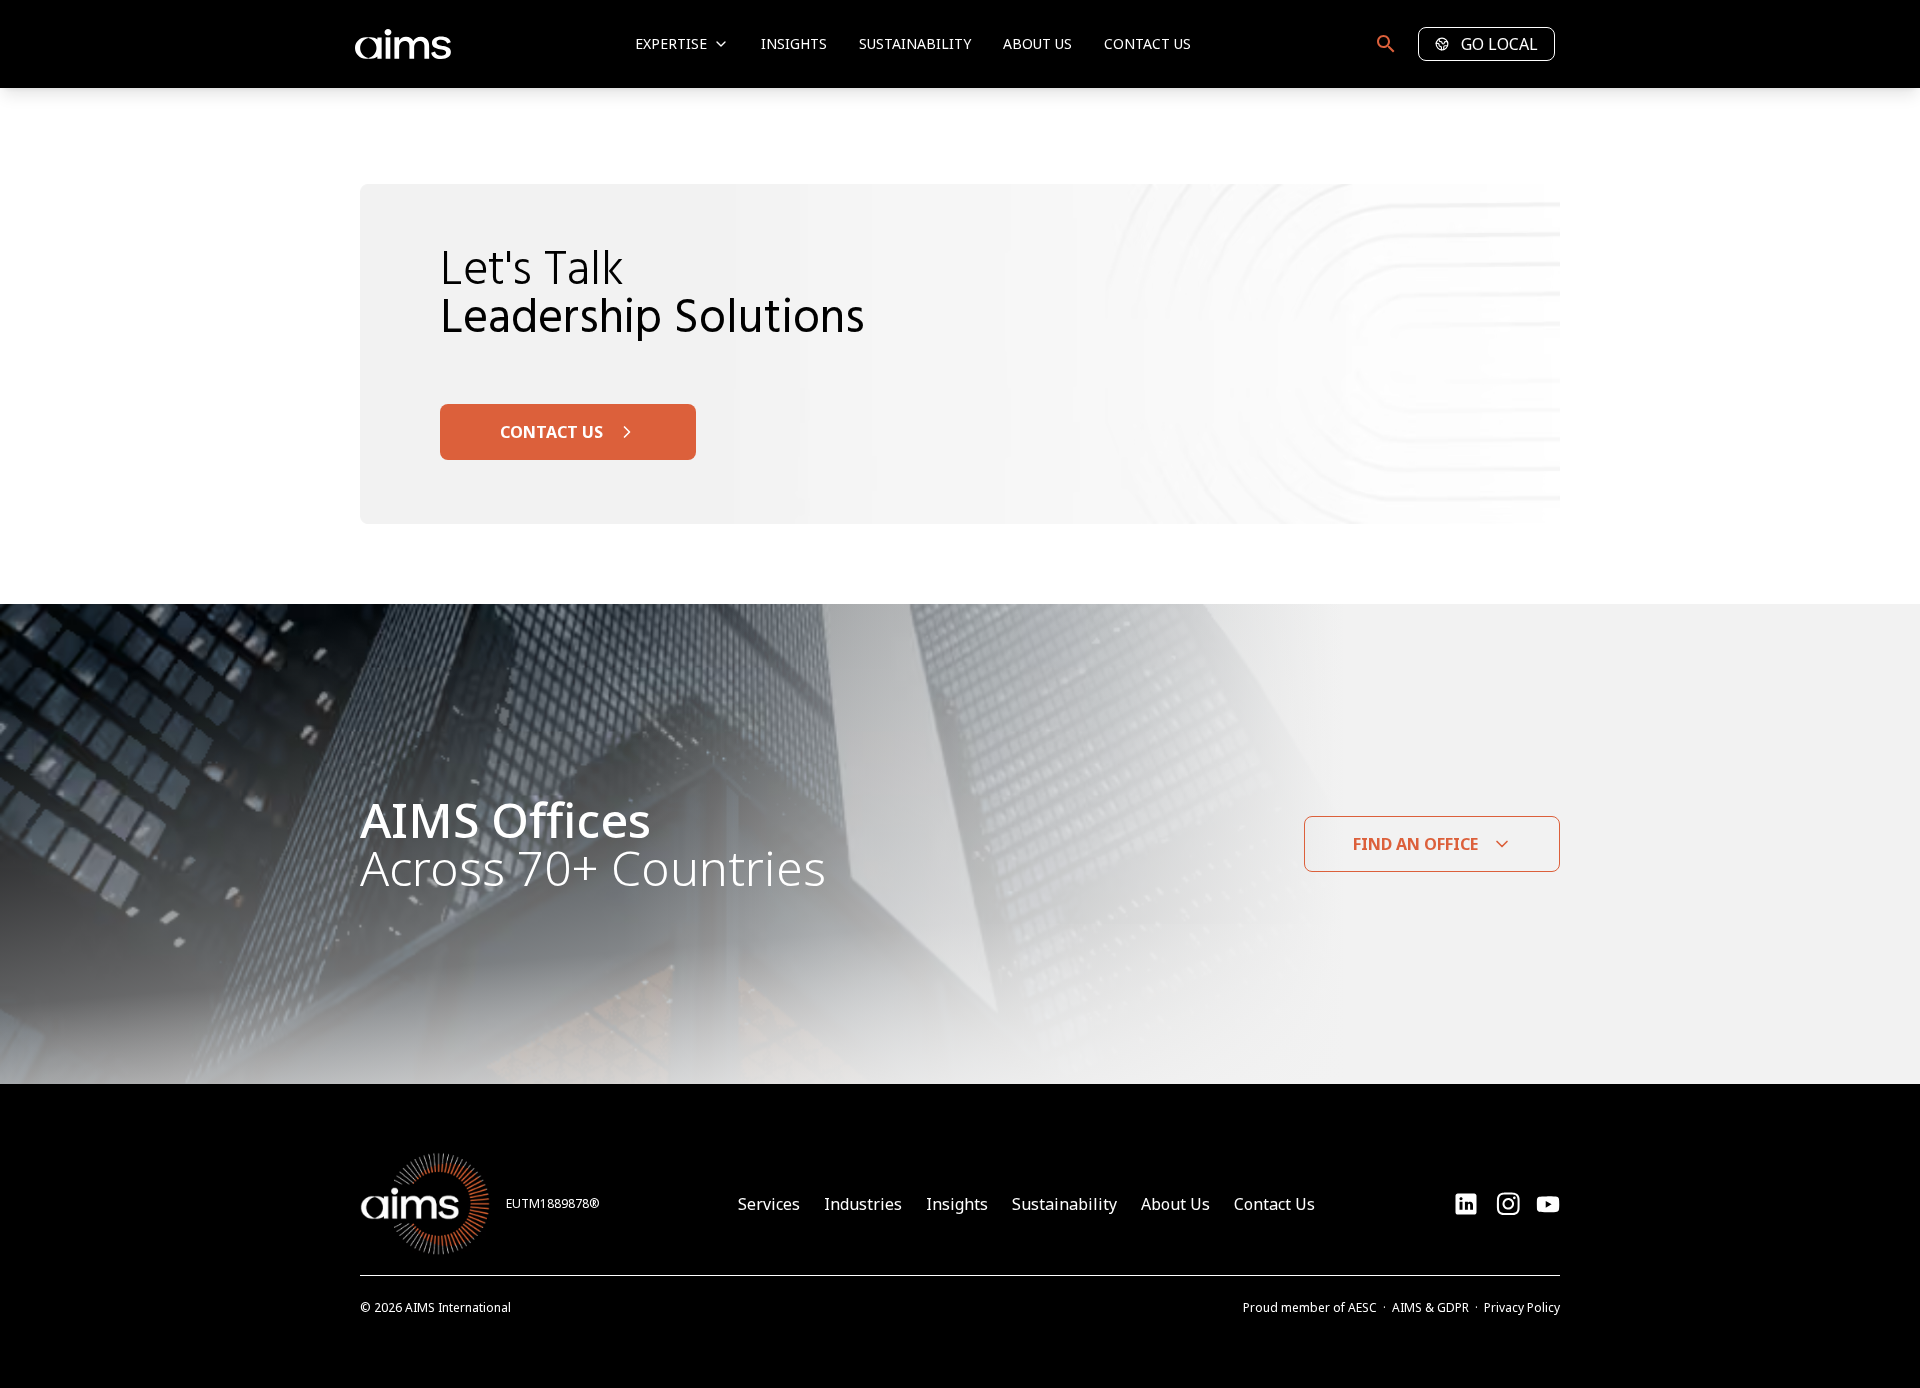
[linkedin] (1466, 1204)
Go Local (1499, 44)
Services (769, 1204)
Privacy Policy (1522, 1307)
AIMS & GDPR (1430, 1307)
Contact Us (1147, 43)
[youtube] (1508, 1204)
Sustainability (915, 43)
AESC (1362, 1307)
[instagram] (1548, 1204)
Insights (794, 43)
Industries (863, 1204)
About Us (1037, 43)
